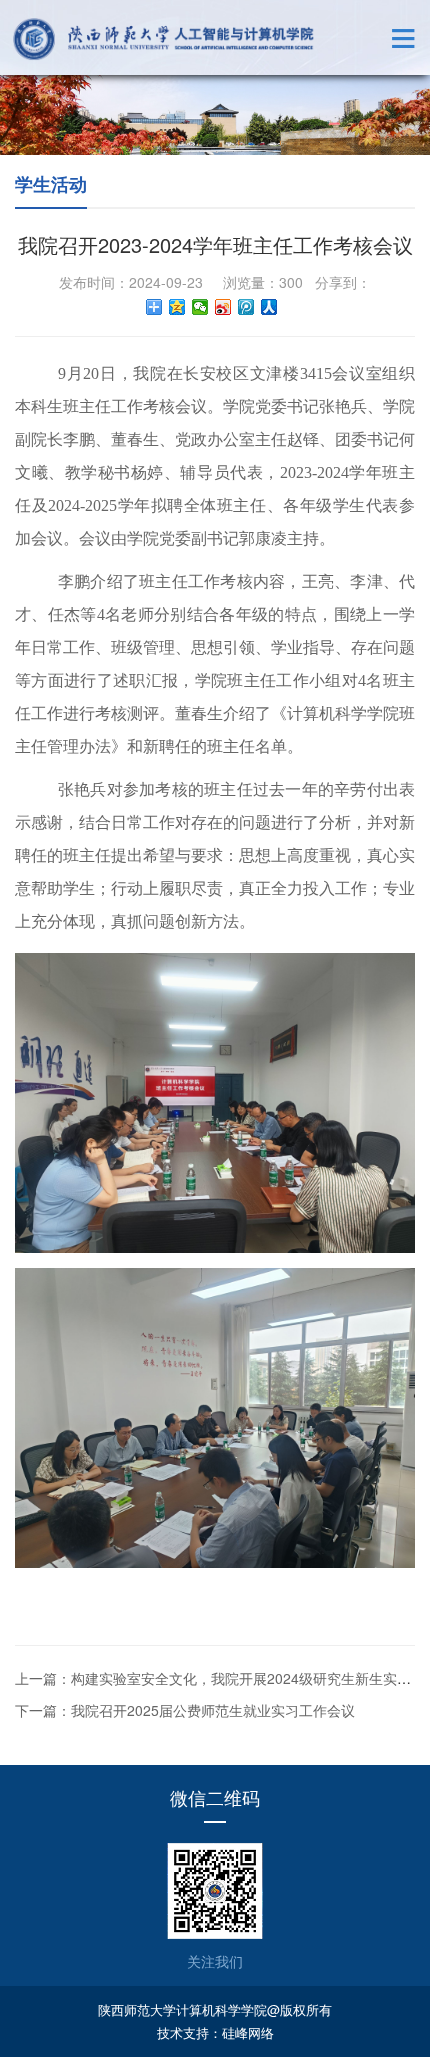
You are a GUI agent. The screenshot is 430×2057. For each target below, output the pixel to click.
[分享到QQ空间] (177, 307)
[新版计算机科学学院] (164, 39)
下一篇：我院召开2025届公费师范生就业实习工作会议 (185, 1710)
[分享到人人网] (269, 307)
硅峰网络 (248, 2032)
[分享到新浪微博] (223, 307)
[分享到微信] (200, 307)
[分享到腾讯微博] (246, 307)
